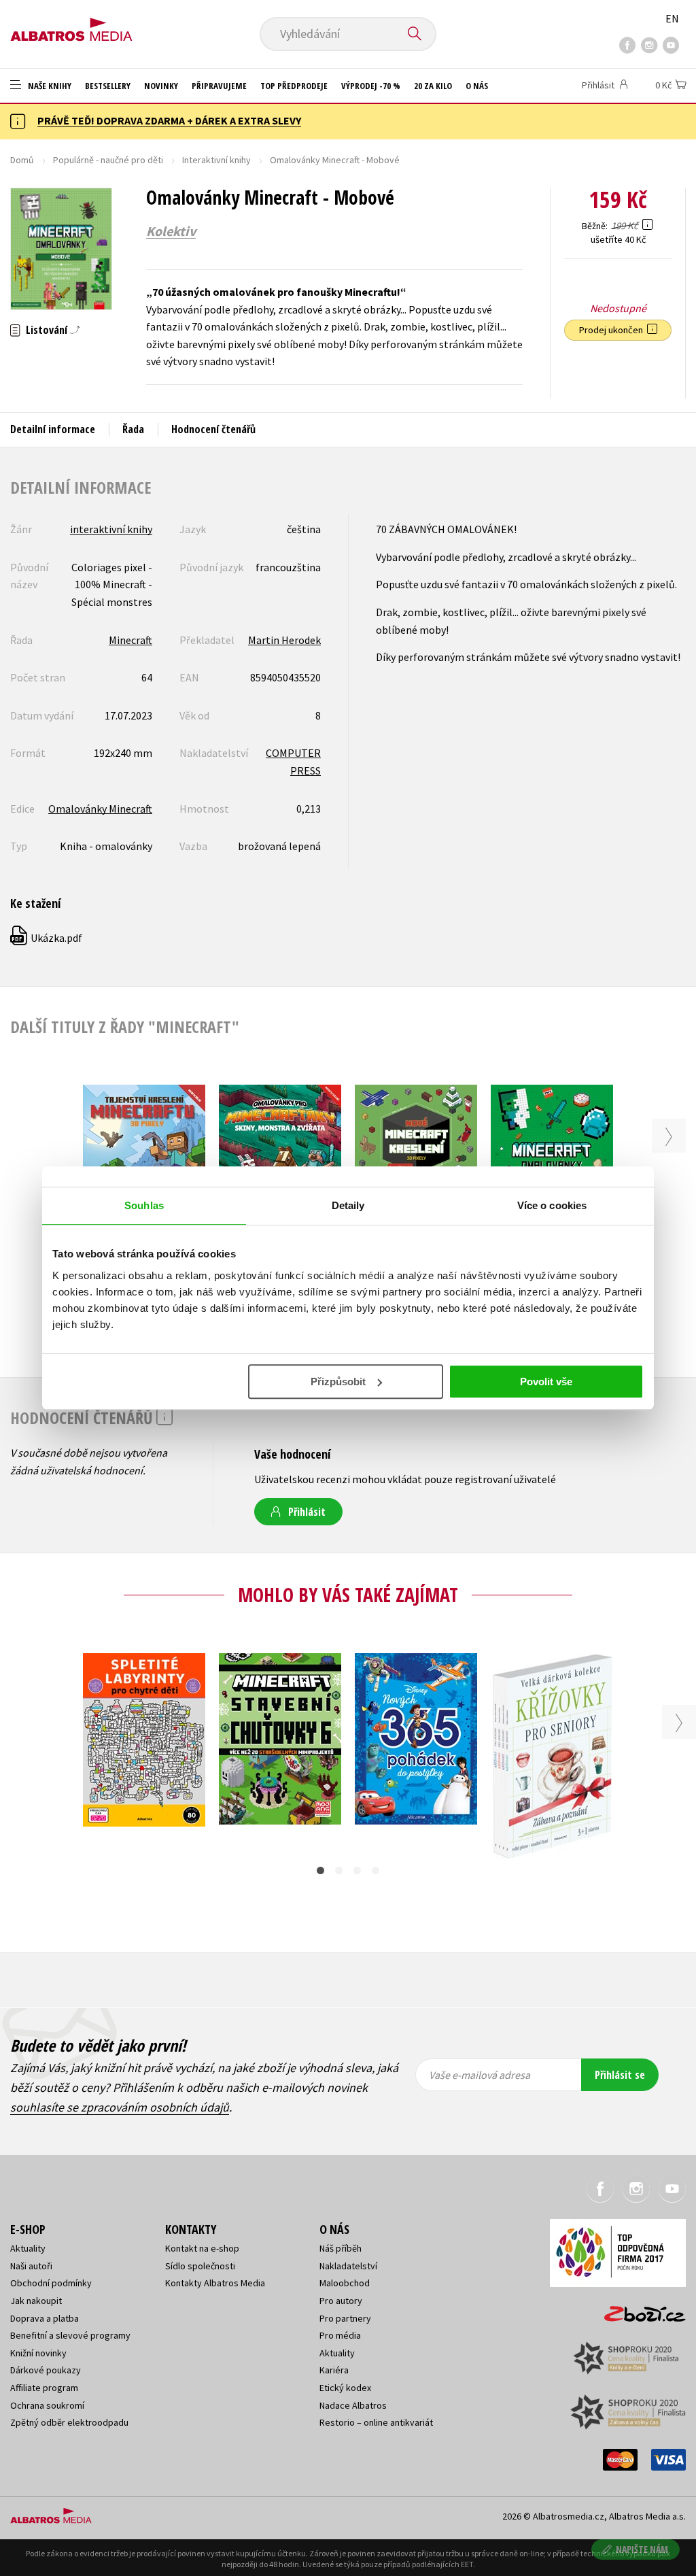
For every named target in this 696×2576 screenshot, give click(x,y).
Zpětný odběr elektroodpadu (69, 2422)
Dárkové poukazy (46, 2370)
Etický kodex (345, 2388)
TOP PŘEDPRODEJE (294, 86)
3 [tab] (357, 1870)
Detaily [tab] (348, 1205)
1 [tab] (320, 1870)
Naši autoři (31, 2266)
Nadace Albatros (353, 2405)
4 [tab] (376, 1870)
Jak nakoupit (36, 2301)
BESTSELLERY (108, 86)
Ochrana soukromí (47, 2405)
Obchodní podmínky (51, 2283)
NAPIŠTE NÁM (642, 2549)
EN (672, 18)
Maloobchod (345, 2283)
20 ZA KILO (433, 86)
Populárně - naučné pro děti (108, 160)
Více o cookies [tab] (552, 1205)
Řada (133, 429)
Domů (22, 160)
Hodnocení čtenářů (213, 429)
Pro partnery (345, 2318)
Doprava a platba (45, 2318)
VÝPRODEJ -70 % (371, 86)
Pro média (340, 2335)
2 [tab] (339, 1870)
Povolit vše (546, 1382)
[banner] (71, 25)
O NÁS (477, 86)
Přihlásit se (620, 2075)
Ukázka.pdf (47, 938)
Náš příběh (341, 2248)
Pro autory (341, 2301)
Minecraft (130, 640)
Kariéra (334, 2370)
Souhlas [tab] (144, 1205)
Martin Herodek (284, 640)
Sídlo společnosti (200, 2266)
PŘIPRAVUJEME (219, 86)
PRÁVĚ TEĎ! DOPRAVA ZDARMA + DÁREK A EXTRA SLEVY (169, 120)
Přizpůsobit (338, 1382)
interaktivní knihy (111, 529)
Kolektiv (171, 231)
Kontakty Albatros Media (215, 2283)
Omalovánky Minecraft (100, 809)
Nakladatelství (348, 2266)
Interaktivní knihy (216, 160)
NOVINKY (161, 86)
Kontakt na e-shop (202, 2248)
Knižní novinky (38, 2353)
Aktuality (28, 2248)
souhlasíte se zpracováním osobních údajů (120, 2107)
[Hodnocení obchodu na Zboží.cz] (638, 2310)
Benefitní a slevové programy (70, 2335)
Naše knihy (49, 86)
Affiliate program (44, 2388)
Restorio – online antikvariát (376, 2422)
